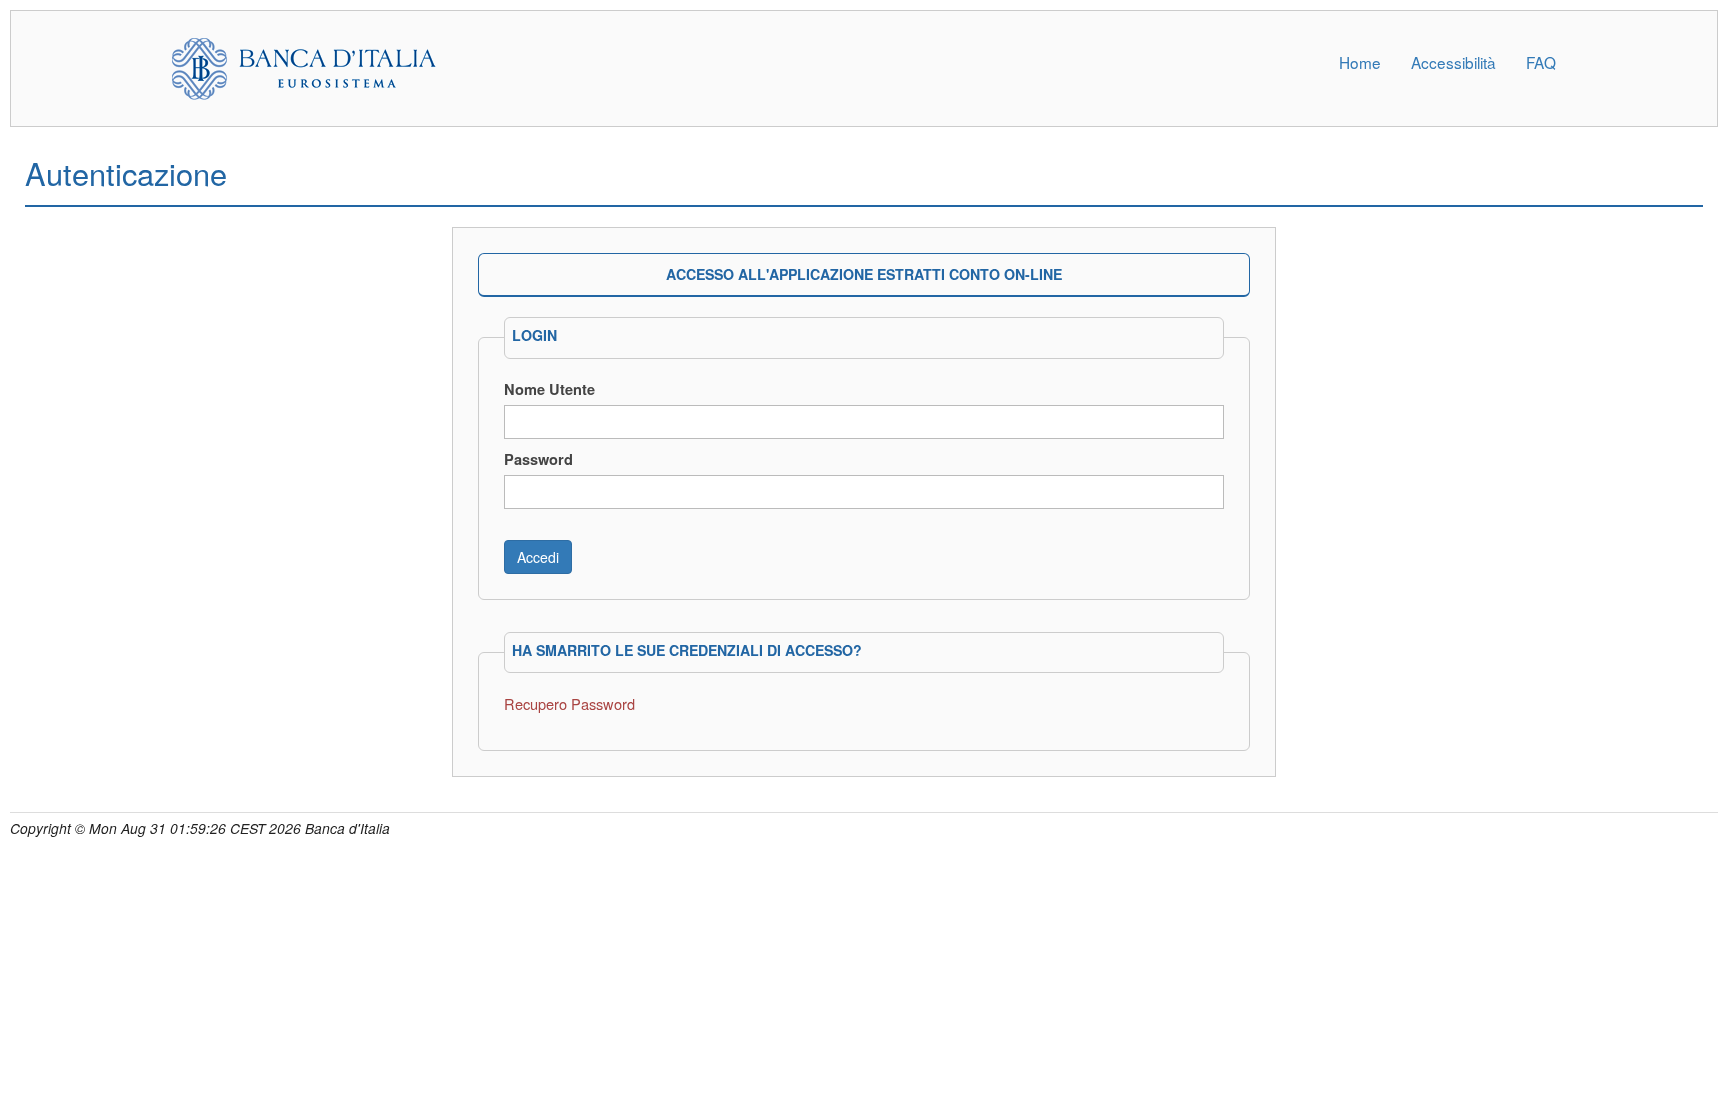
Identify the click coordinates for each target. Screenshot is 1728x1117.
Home (1360, 62)
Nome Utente (549, 389)
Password (538, 459)
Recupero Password (569, 703)
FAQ (1541, 62)
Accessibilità (1453, 62)
